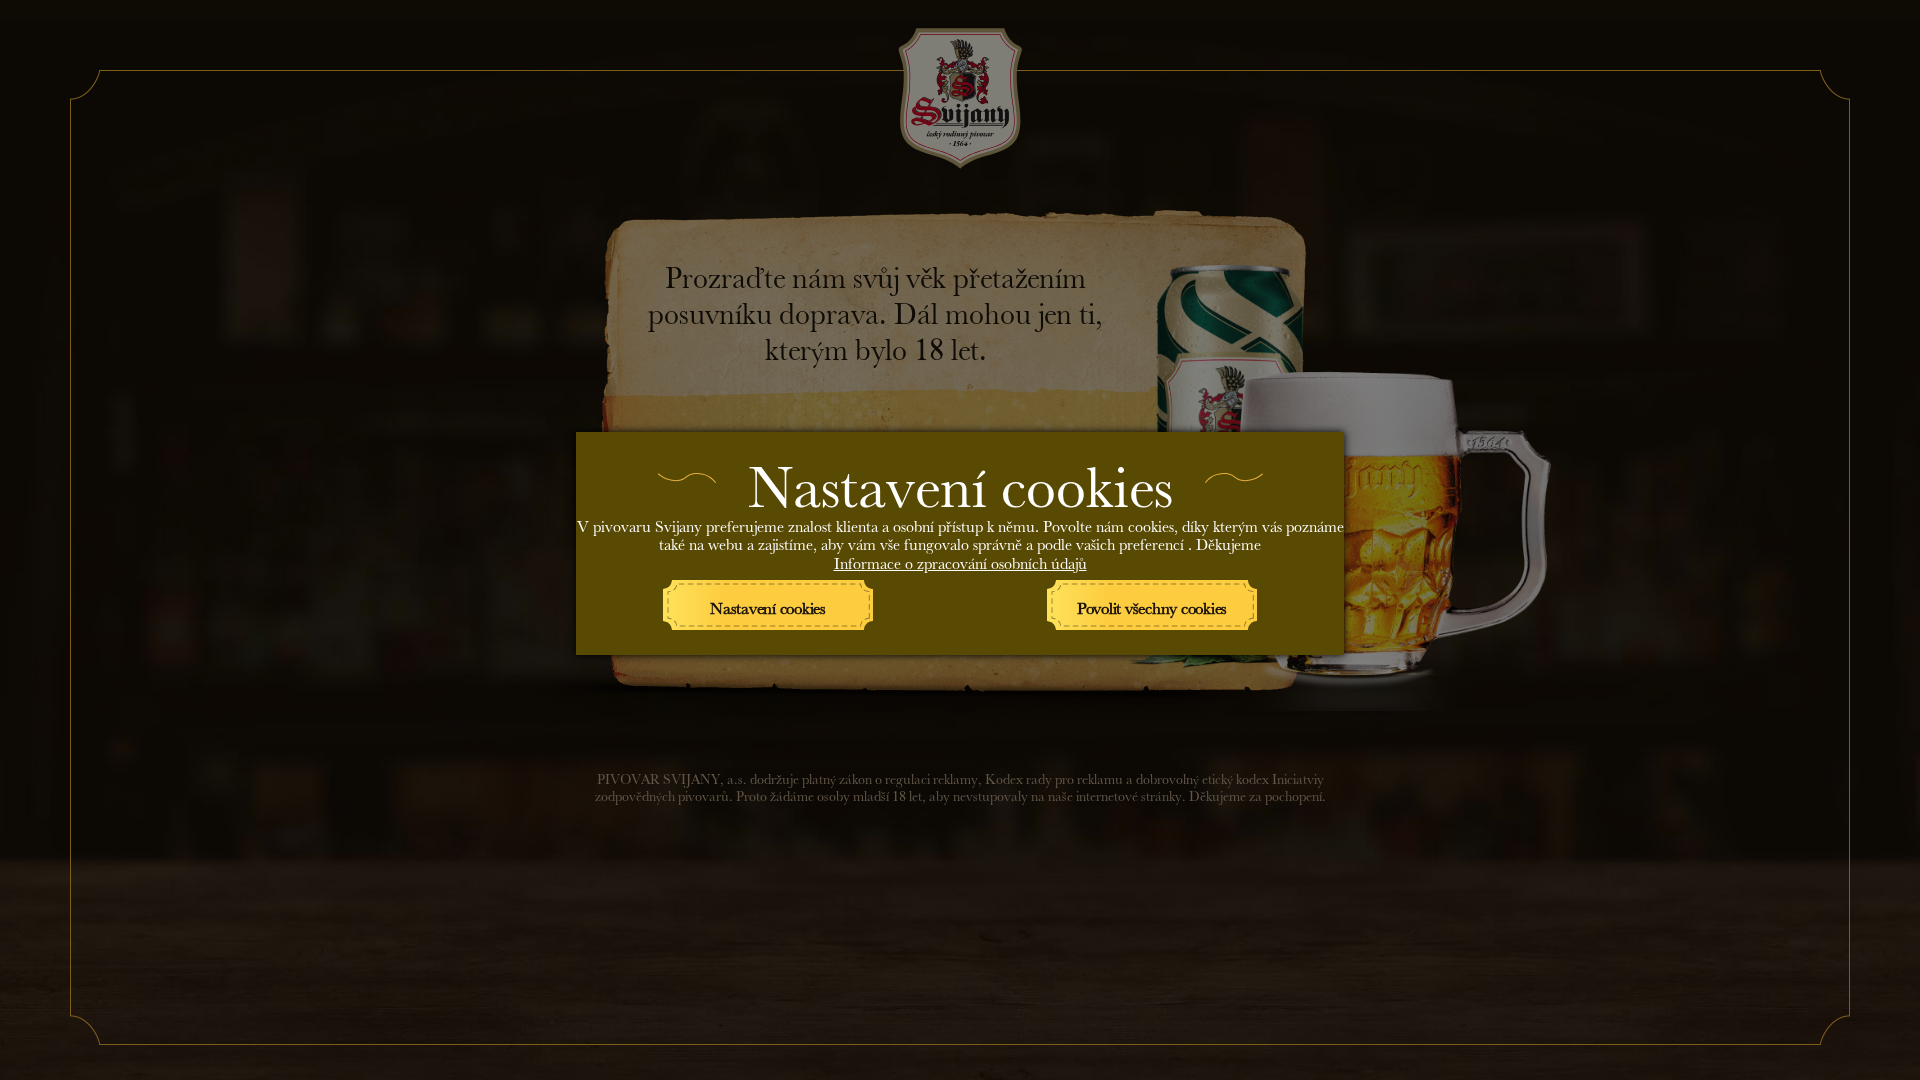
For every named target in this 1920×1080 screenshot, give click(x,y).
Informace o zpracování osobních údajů (960, 560)
